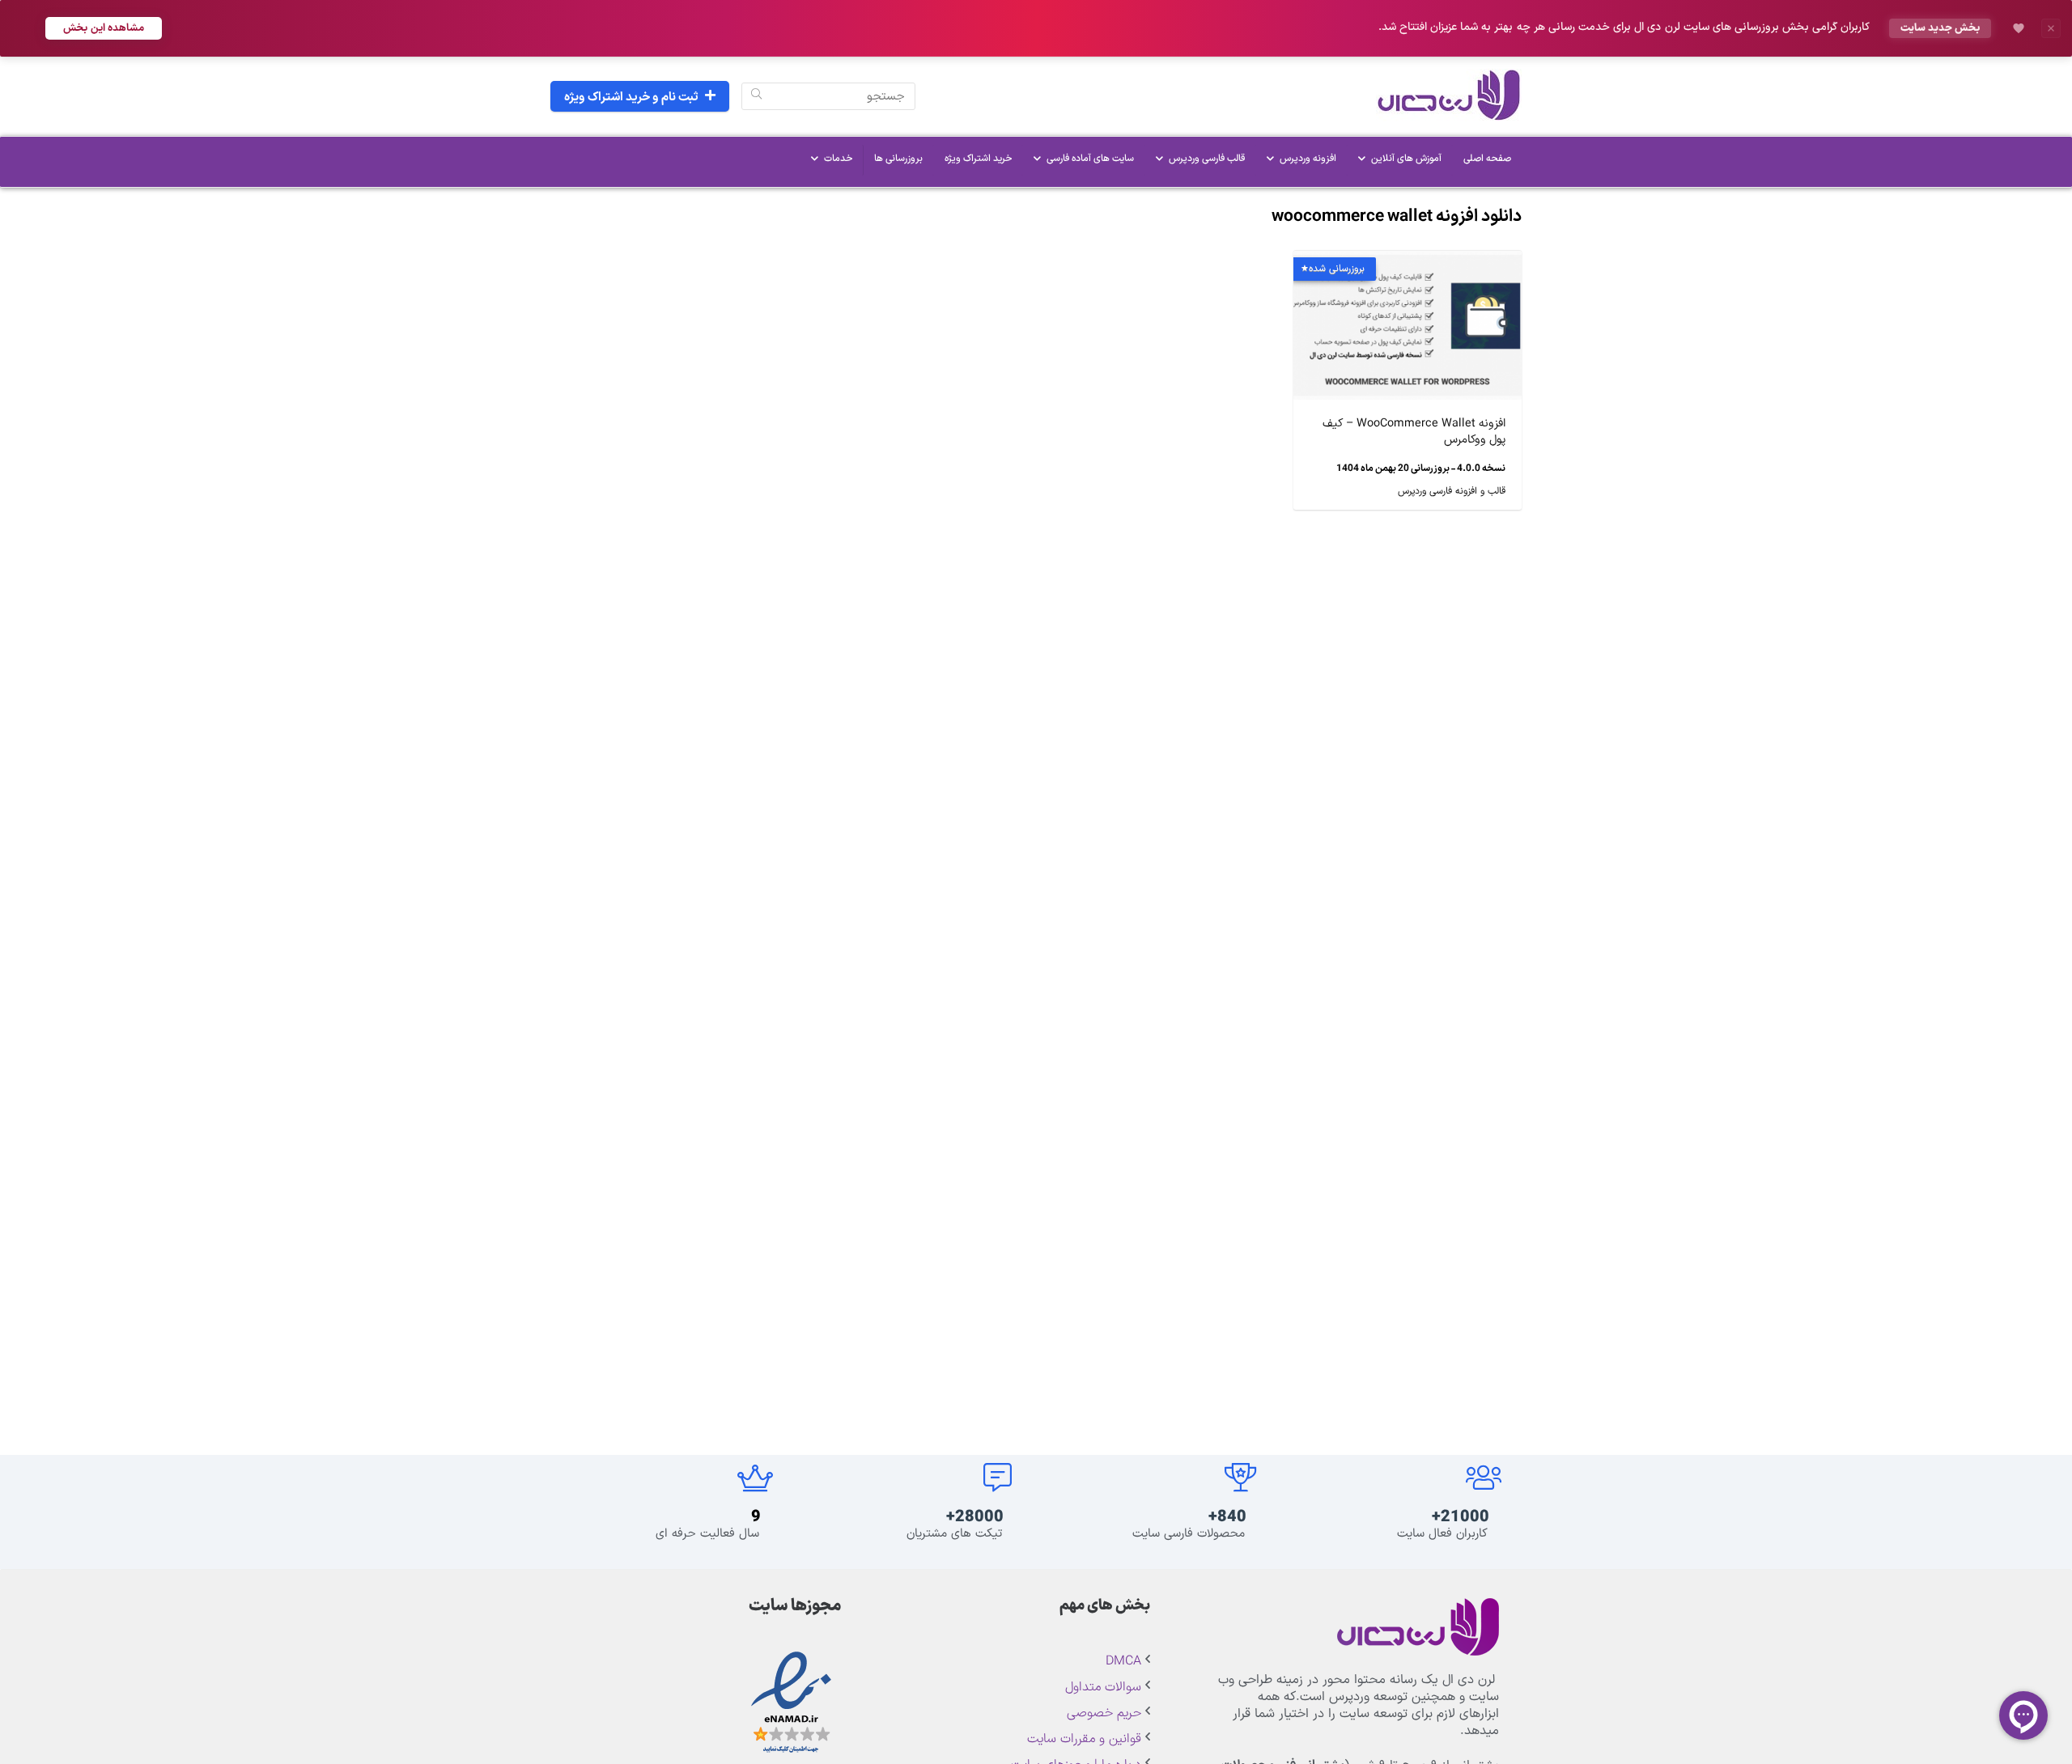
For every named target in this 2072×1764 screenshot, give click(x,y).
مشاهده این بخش (104, 28)
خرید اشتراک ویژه (978, 159)
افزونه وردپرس (1308, 159)
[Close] (2051, 28)
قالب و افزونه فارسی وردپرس (1452, 491)
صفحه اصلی (1487, 159)
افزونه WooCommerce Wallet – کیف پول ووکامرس (1414, 432)
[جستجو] (756, 96)
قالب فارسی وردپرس (1207, 159)
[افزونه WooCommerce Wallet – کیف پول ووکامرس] (1408, 262)
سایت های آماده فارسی (1090, 159)
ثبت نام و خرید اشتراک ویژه (631, 98)
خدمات (838, 159)
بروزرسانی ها (898, 159)
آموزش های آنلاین (1406, 159)
